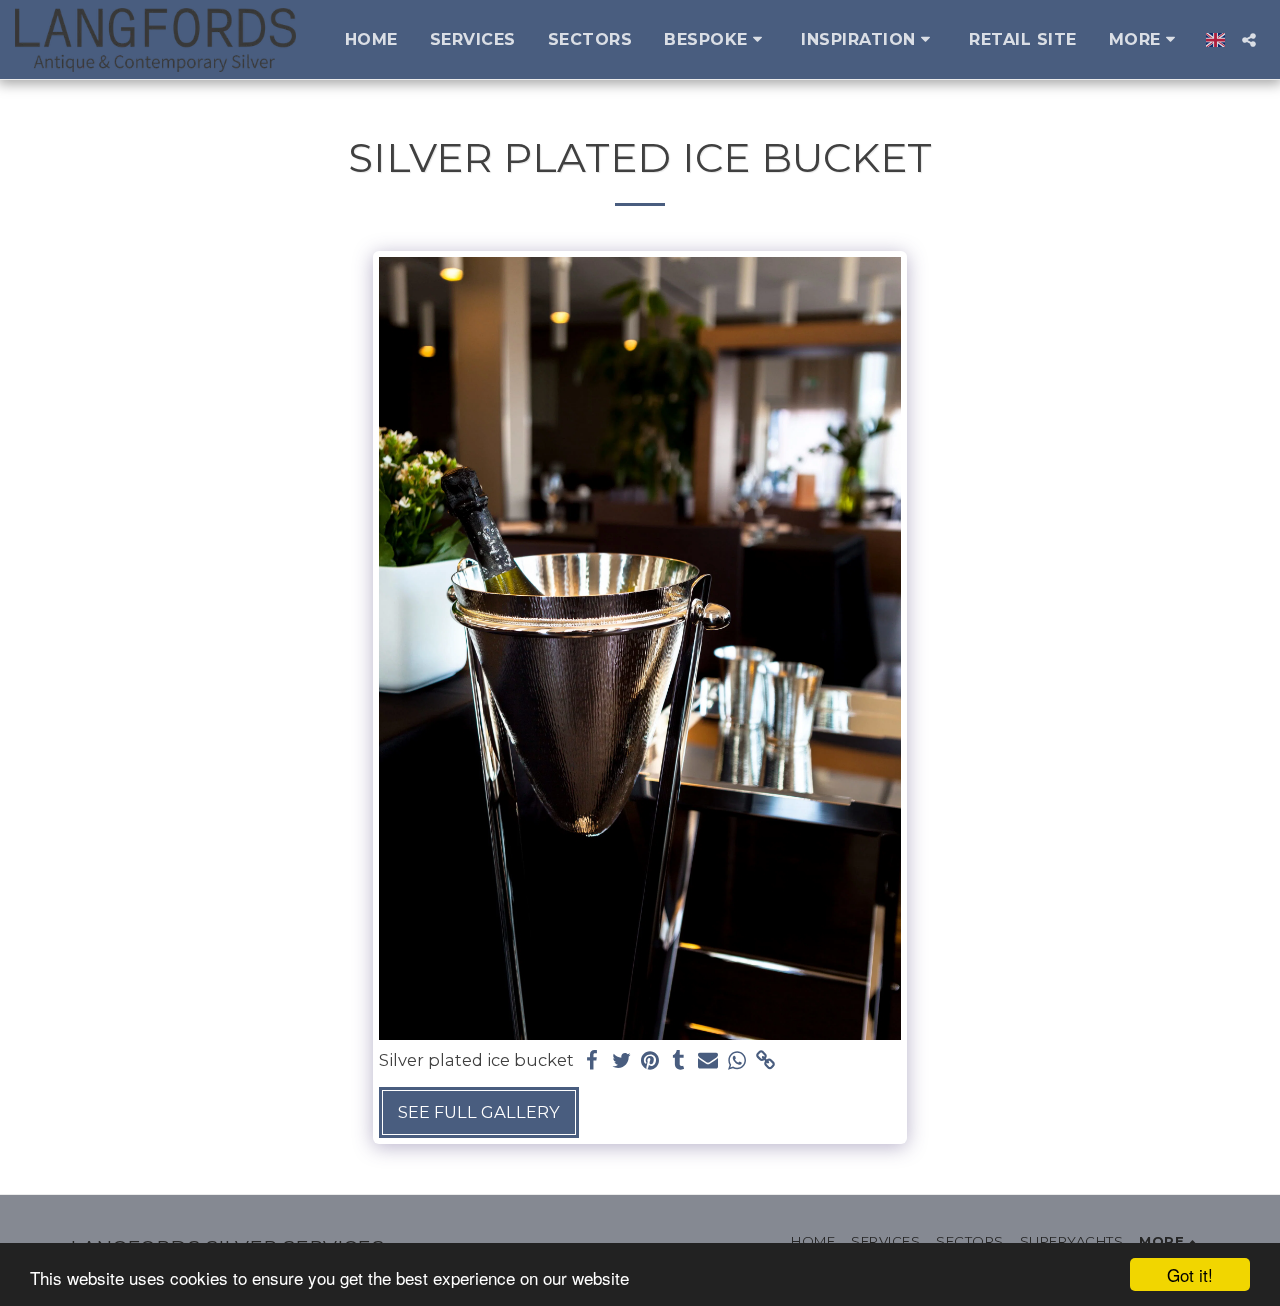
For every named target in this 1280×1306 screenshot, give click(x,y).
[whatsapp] (736, 1061)
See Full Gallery (479, 1112)
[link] (765, 1061)
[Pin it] (650, 1061)
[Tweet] (621, 1061)
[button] (716, 39)
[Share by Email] (708, 1061)
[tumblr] (679, 1061)
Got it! (1190, 1274)
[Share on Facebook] (592, 1061)
